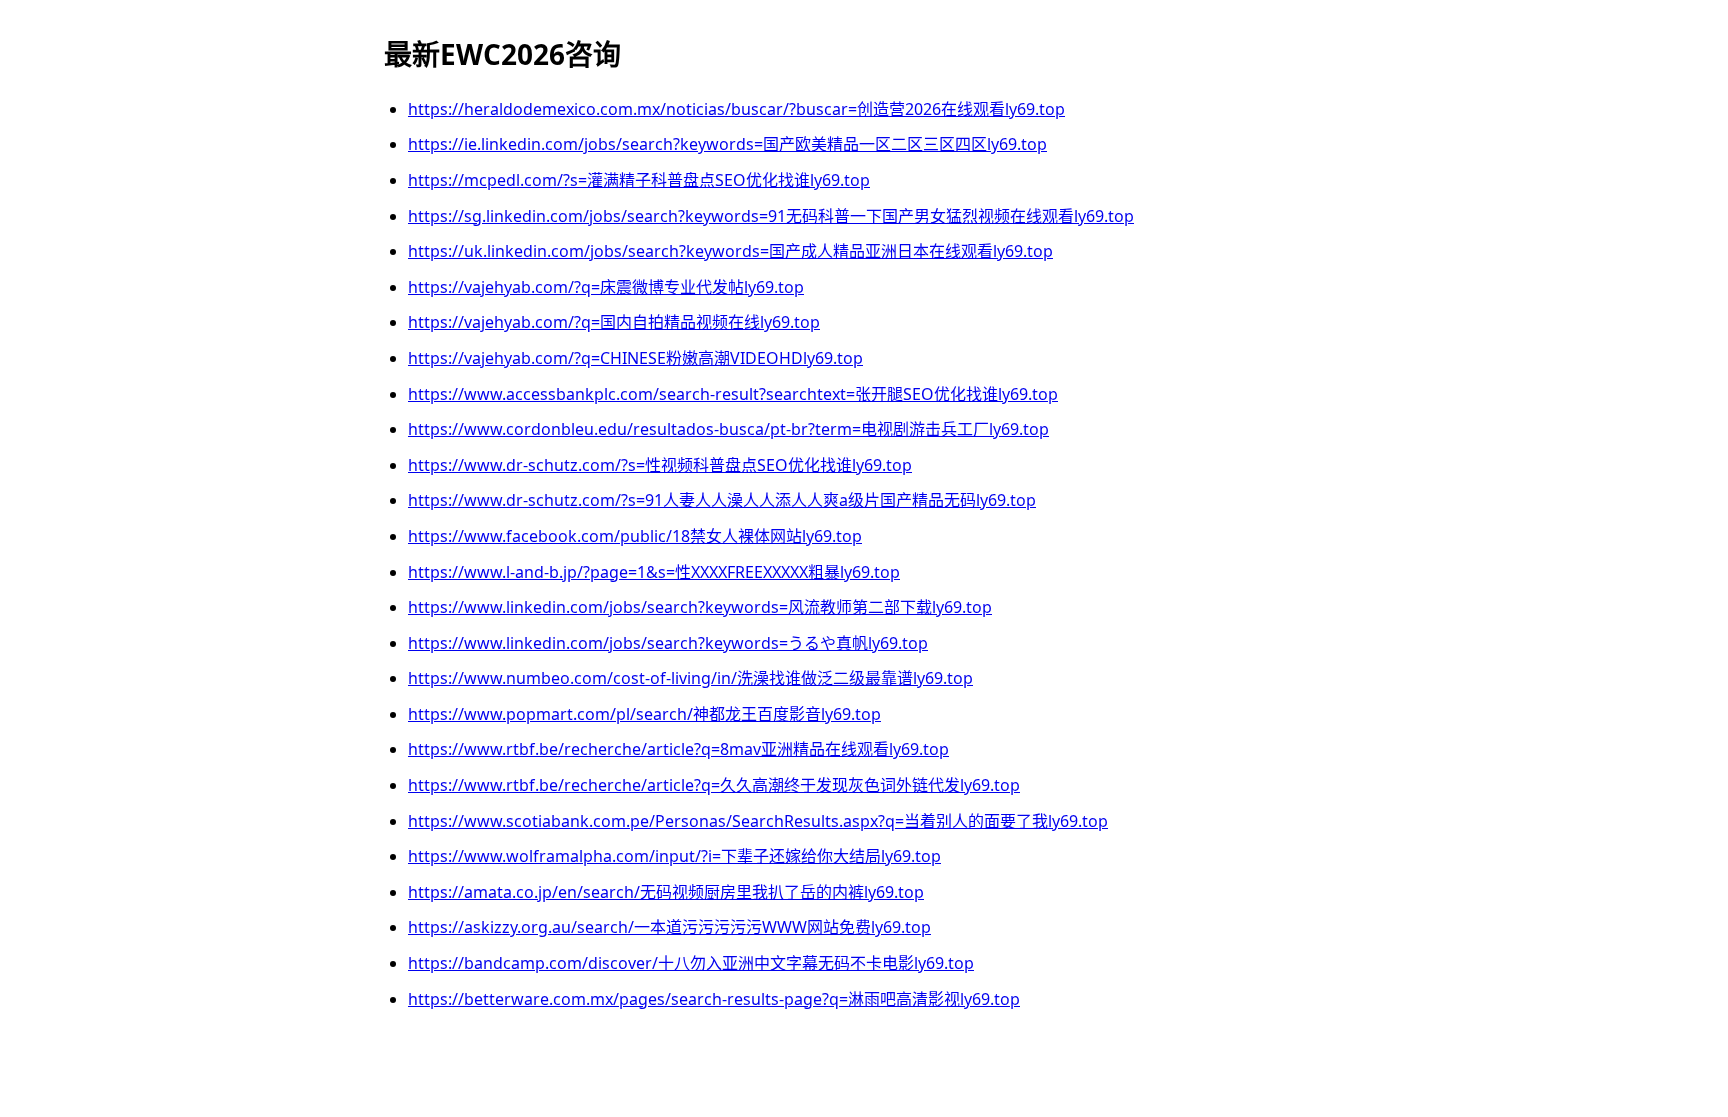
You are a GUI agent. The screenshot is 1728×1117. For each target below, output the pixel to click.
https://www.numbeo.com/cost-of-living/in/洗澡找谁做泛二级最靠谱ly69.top (690, 678)
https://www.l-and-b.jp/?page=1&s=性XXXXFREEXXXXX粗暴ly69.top (654, 572)
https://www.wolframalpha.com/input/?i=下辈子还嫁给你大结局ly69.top (674, 856)
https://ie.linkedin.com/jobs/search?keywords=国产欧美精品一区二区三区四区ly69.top (727, 144)
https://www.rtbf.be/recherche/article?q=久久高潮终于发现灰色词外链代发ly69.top (714, 785)
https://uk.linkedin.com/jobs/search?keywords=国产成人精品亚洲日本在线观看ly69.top (730, 251)
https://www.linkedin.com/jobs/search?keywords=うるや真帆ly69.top (668, 643)
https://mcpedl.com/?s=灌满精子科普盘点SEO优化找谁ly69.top (639, 180)
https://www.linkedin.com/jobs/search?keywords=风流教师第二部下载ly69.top (700, 607)
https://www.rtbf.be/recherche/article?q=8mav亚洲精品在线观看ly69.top (678, 749)
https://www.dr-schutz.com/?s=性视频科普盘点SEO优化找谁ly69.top (660, 465)
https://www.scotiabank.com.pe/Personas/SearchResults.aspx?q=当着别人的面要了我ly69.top (758, 821)
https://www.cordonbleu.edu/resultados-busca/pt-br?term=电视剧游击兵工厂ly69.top (728, 429)
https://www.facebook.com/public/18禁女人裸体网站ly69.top (635, 536)
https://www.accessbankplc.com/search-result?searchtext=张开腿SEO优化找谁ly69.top (733, 394)
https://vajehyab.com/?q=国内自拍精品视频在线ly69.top (614, 322)
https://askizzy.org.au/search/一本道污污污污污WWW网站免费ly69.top (669, 927)
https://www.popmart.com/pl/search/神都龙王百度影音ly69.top (644, 714)
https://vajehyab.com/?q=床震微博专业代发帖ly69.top (606, 287)
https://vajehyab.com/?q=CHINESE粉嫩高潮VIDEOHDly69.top (635, 358)
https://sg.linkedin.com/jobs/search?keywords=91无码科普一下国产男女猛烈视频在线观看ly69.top (771, 216)
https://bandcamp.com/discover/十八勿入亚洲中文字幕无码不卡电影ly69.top (691, 963)
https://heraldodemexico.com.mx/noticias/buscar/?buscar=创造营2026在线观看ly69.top (736, 109)
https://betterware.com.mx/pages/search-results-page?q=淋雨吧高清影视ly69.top (714, 999)
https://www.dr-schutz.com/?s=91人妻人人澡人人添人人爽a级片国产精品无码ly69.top (722, 500)
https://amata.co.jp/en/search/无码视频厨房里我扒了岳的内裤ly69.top (666, 892)
